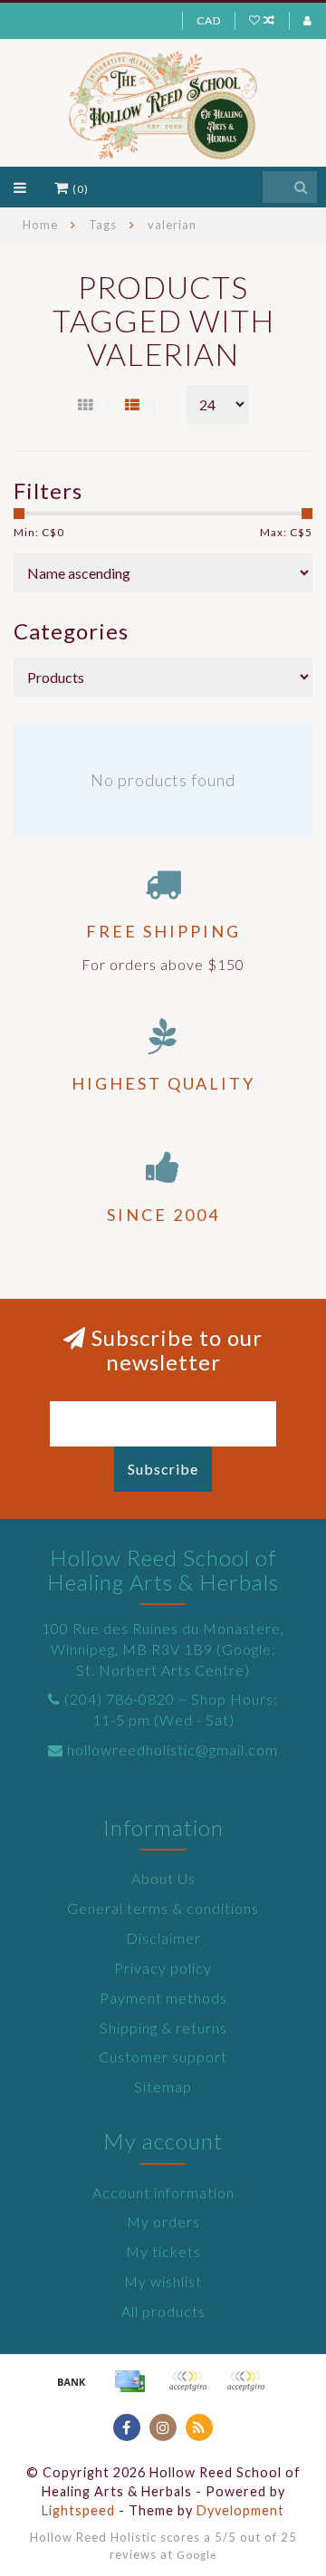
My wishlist (163, 2281)
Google (197, 2554)
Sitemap (163, 2086)
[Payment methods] (72, 2381)
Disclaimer (163, 1938)
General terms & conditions (163, 1908)
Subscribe (163, 1469)
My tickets (163, 2251)
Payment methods (163, 1998)
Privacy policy (163, 1968)
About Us (163, 1878)
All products (163, 2311)
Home (40, 225)
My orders (163, 2221)
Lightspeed (78, 2510)
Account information (163, 2192)
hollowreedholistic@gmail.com (173, 1749)
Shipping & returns (163, 2028)
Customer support (163, 2057)
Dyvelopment (240, 2510)
